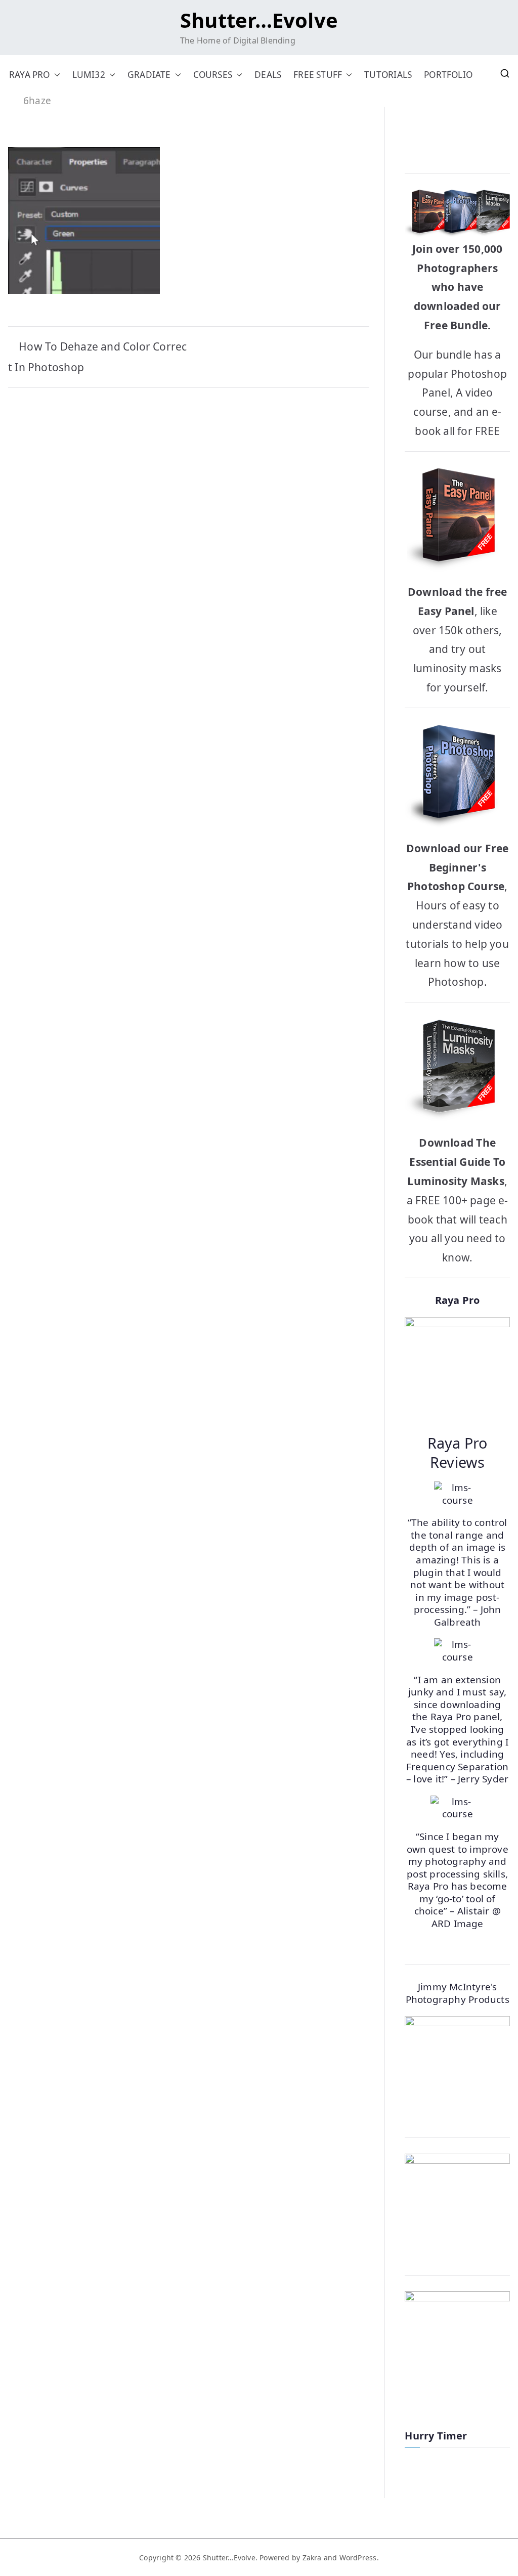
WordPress (358, 2558)
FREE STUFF (318, 75)
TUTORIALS (388, 75)
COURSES (213, 75)
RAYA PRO (30, 75)
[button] (55, 75)
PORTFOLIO (448, 75)
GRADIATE (149, 75)
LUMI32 (89, 75)
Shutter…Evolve (259, 20)
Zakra (312, 2558)
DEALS (268, 75)
